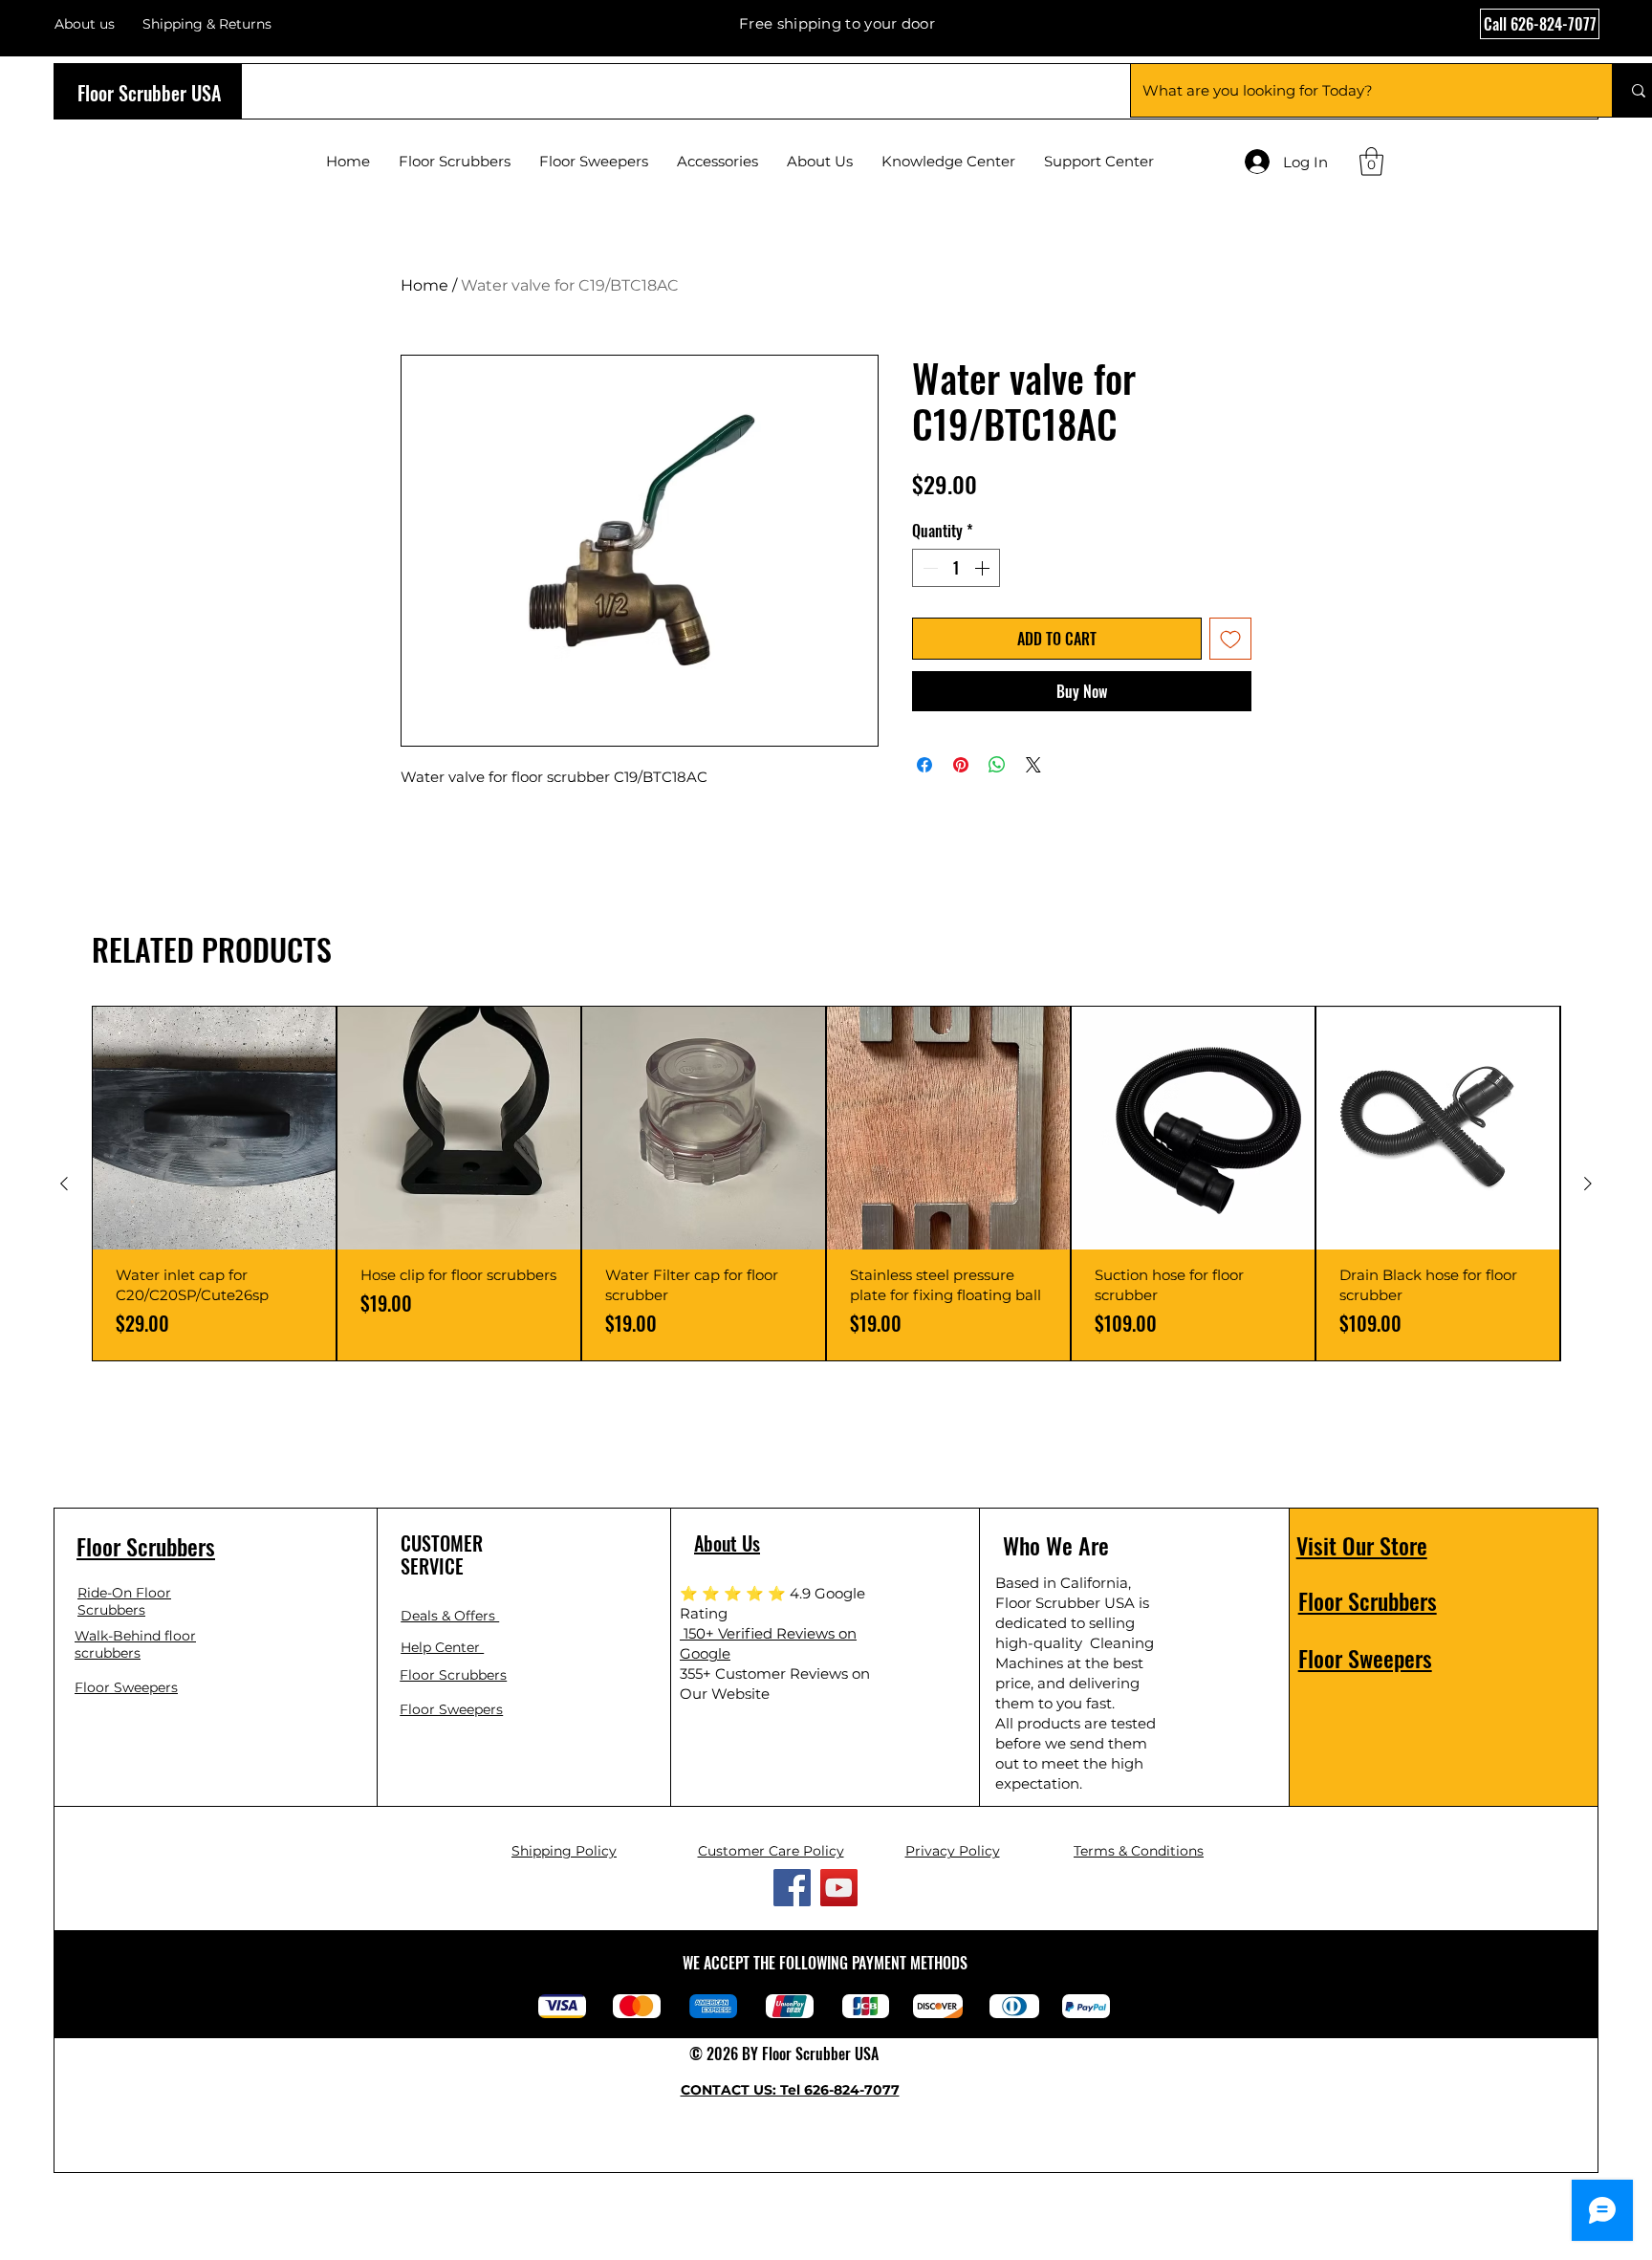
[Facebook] (792, 1888)
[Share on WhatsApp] (997, 765)
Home (424, 285)
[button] (1371, 162)
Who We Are (1056, 1545)
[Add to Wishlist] (1230, 639)
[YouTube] (839, 1888)
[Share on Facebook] (924, 765)
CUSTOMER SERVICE (442, 1554)
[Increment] (984, 568)
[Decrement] (928, 568)
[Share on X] (1033, 765)
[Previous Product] (64, 1184)
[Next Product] (1588, 1184)
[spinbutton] (956, 568)
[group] (826, 1184)
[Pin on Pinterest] (961, 765)
